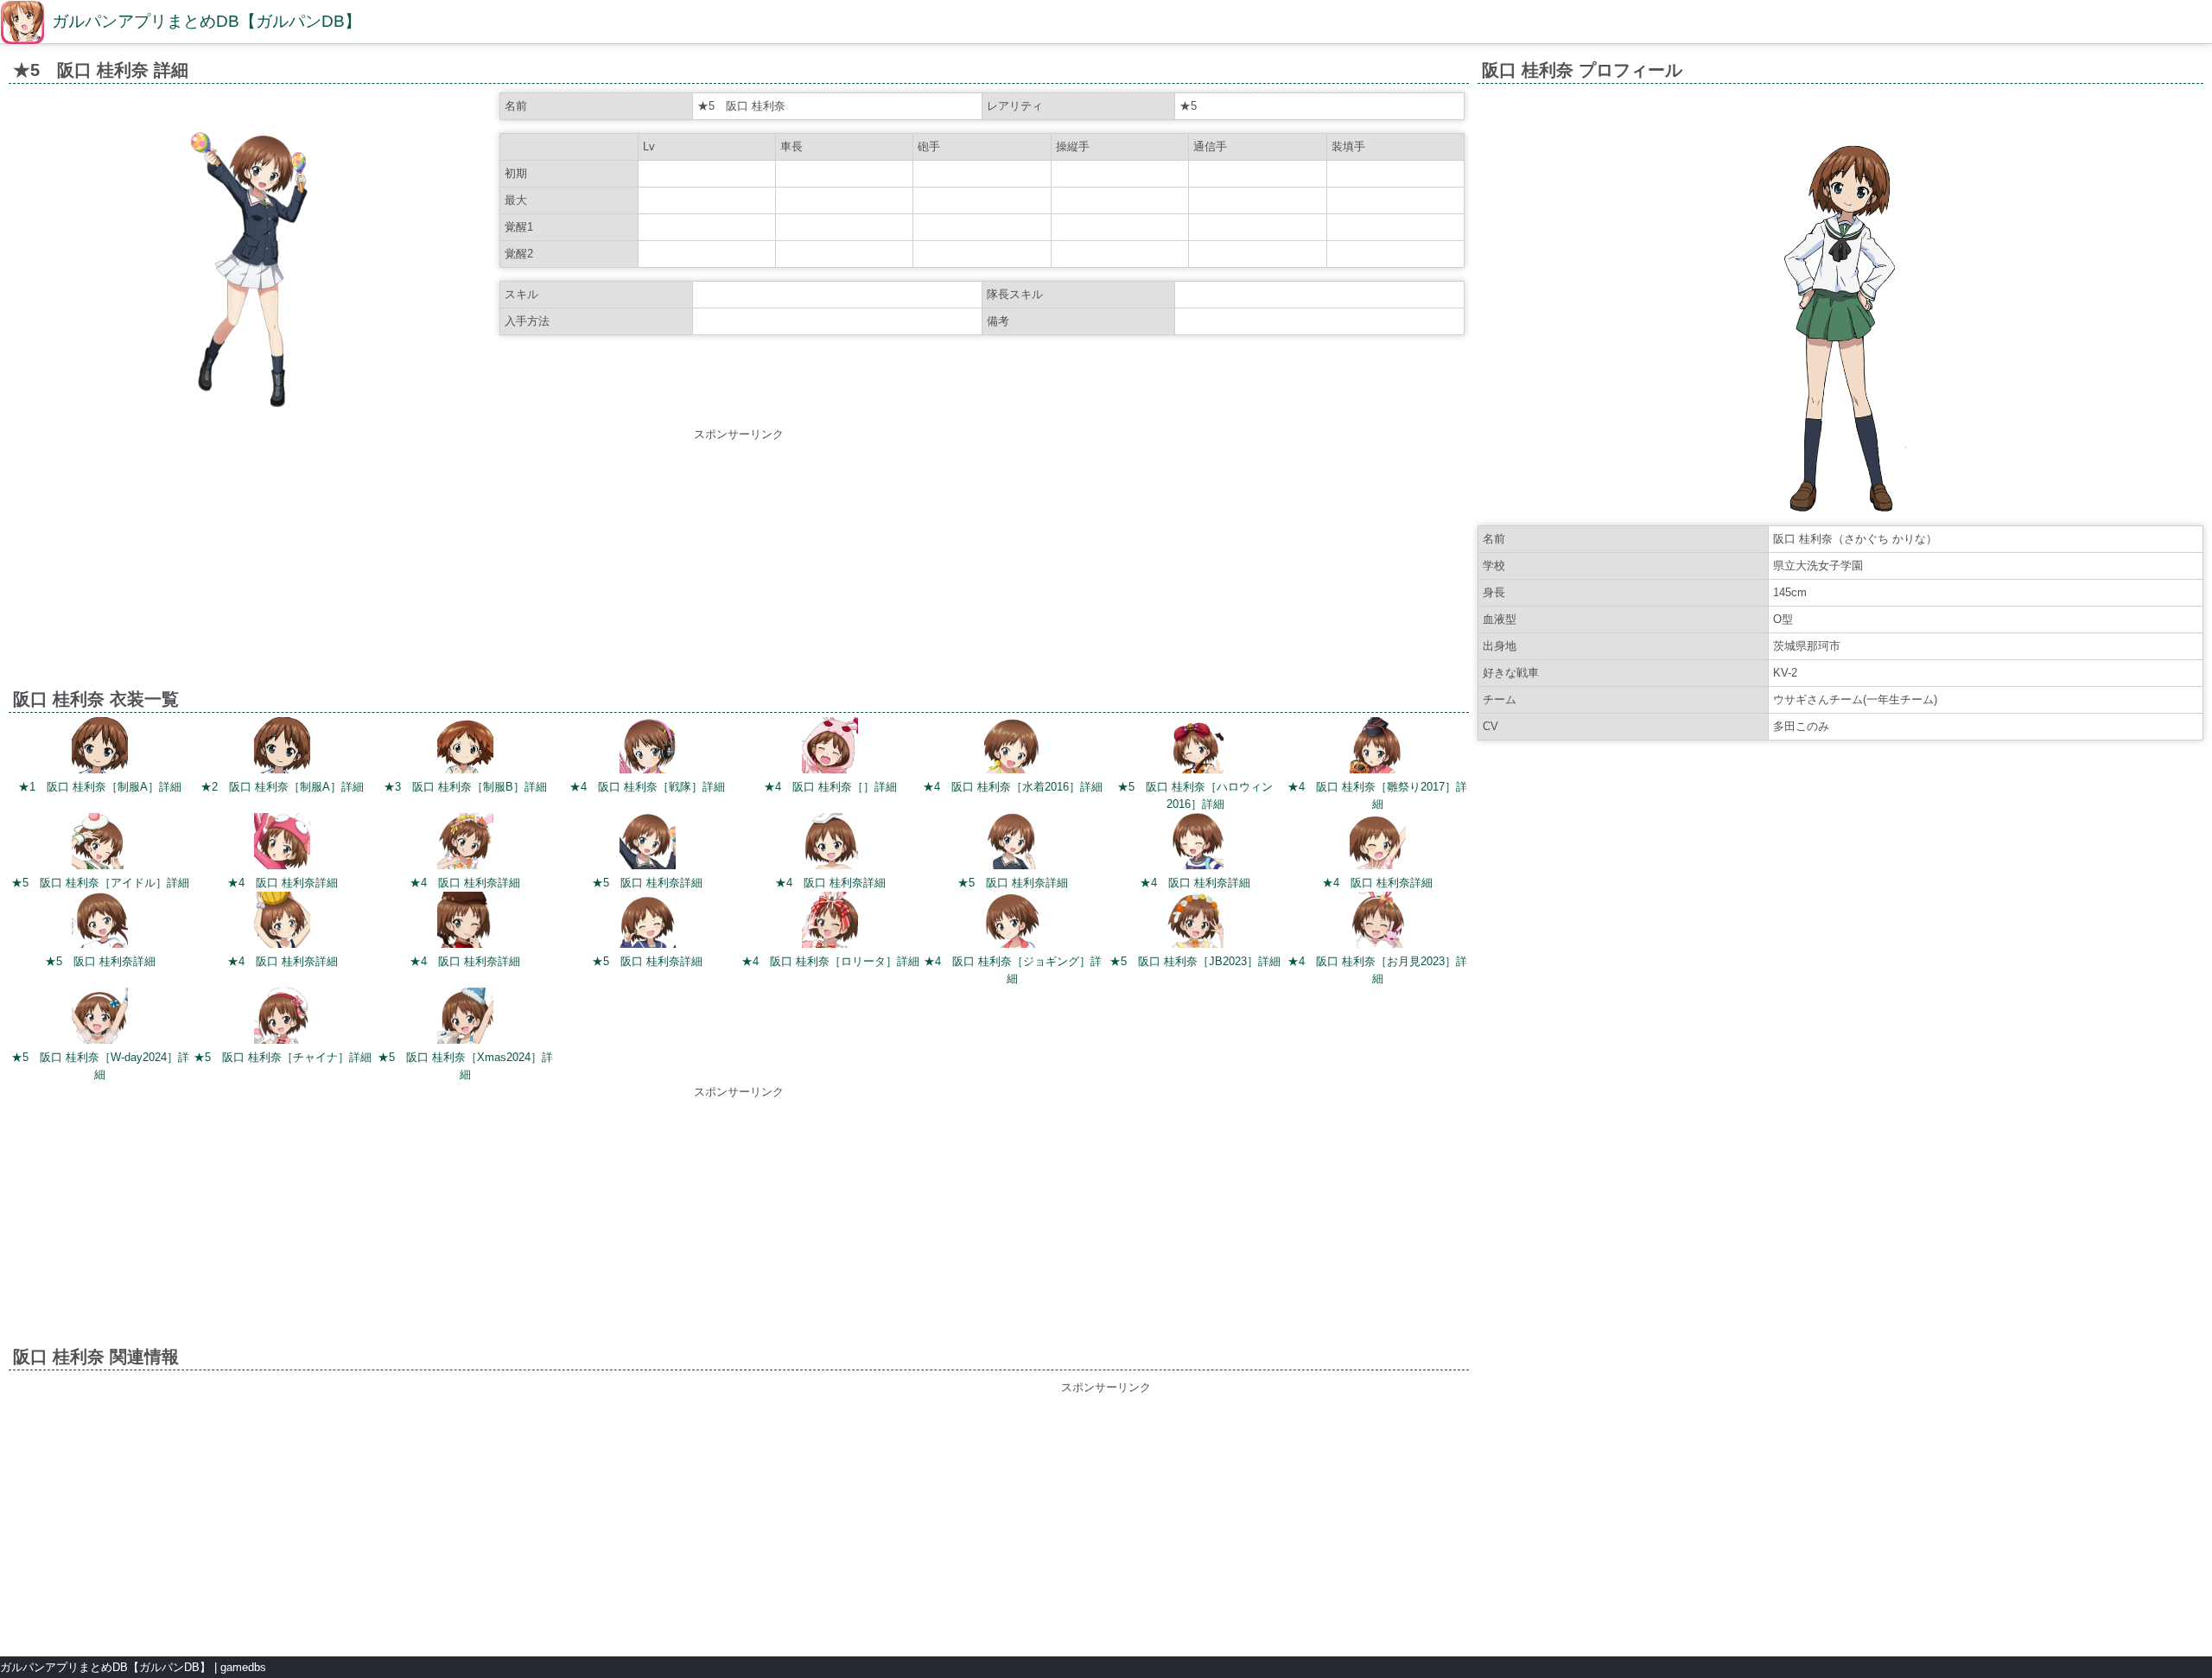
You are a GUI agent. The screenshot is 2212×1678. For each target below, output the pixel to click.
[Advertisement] (739, 564)
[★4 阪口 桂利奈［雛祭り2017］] (1378, 748)
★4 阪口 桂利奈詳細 (283, 883)
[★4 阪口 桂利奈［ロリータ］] (830, 922)
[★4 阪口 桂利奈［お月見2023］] (1378, 922)
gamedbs (243, 1667)
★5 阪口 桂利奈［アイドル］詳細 (100, 883)
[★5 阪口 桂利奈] (648, 844)
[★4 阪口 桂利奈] (282, 844)
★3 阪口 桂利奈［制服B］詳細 (465, 787)
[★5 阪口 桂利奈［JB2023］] (1195, 922)
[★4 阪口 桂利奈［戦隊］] (648, 748)
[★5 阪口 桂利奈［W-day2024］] (100, 1018)
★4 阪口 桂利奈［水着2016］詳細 (1013, 787)
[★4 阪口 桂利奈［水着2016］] (1012, 748)
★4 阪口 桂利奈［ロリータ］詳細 (830, 961)
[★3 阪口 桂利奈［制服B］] (465, 748)
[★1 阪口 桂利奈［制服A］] (100, 748)
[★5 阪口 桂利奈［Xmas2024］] (465, 1018)
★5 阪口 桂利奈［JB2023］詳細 (1195, 961)
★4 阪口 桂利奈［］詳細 (830, 787)
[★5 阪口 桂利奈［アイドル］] (100, 844)
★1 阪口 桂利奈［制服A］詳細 (100, 787)
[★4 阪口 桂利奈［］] (830, 748)
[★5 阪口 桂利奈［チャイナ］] (282, 1018)
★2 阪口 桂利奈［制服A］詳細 (282, 787)
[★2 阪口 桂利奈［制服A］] (282, 748)
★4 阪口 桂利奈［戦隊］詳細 (647, 787)
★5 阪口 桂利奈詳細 (647, 883)
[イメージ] (252, 413)
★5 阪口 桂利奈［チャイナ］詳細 (283, 1057)
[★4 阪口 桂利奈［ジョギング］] (1012, 922)
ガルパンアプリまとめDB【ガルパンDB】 (207, 21)
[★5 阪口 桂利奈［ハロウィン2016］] (1195, 748)
